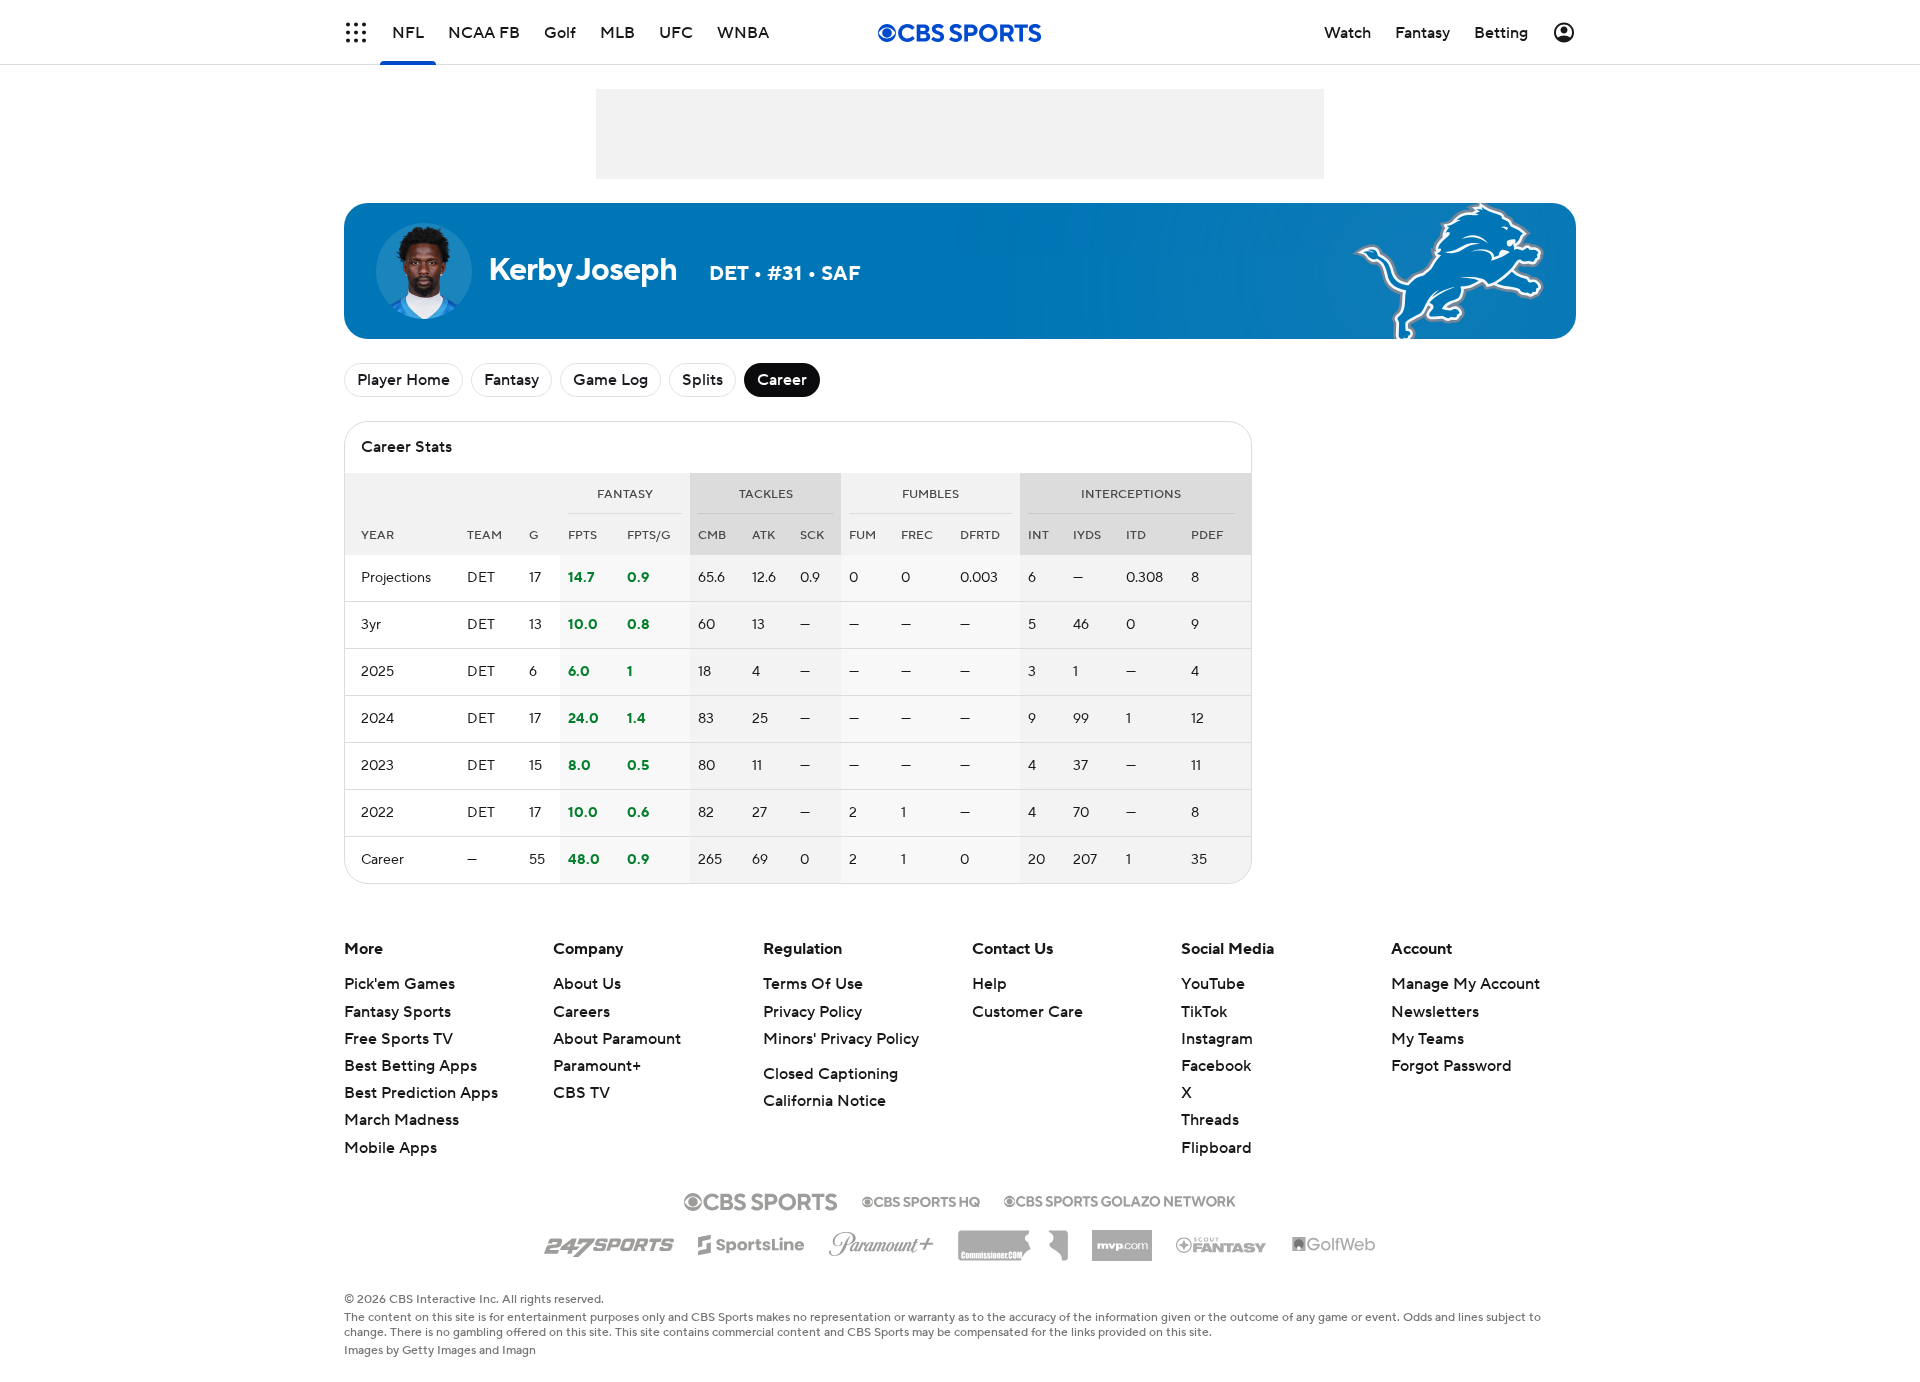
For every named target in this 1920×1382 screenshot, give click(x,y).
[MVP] (1122, 1238)
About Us (587, 984)
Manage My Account (1465, 984)
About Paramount (617, 1039)
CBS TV (581, 1093)
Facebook (1216, 1066)
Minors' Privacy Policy (841, 1039)
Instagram (1217, 1039)
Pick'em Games (399, 984)
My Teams (1427, 1039)
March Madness (401, 1120)
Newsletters (1435, 1012)
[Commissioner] (1013, 1238)
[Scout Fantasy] (1222, 1244)
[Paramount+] (881, 1240)
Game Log (610, 380)
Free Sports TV (398, 1039)
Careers (581, 1012)
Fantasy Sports (397, 1012)
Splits (702, 380)
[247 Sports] (609, 1241)
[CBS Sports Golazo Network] (1120, 1199)
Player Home (403, 380)
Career (782, 380)
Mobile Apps (390, 1148)
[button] (356, 32)
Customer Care (1027, 1012)
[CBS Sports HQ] (921, 1200)
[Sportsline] (751, 1242)
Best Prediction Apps (421, 1093)
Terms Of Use (813, 984)
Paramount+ (597, 1066)
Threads (1210, 1120)
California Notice (824, 1101)
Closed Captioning (830, 1074)
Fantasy (511, 380)
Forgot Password (1451, 1066)
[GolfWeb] (1334, 1245)
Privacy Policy (812, 1012)
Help (989, 984)
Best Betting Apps (410, 1066)
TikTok (1204, 1012)
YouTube (1213, 984)
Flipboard (1216, 1148)
